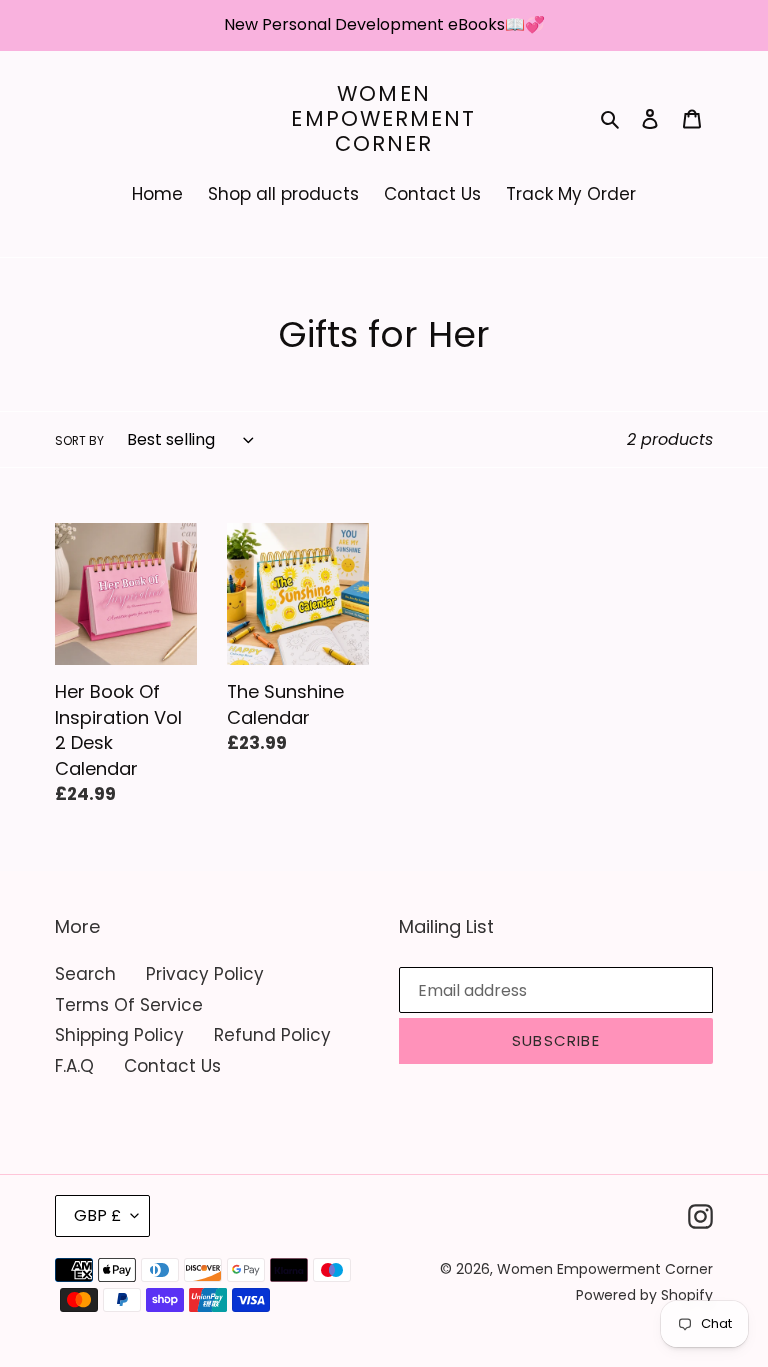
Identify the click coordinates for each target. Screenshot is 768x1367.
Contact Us (172, 1066)
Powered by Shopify (644, 1295)
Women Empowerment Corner (383, 119)
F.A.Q (74, 1066)
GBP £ (97, 1215)
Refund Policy (272, 1035)
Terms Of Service (129, 1005)
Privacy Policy (205, 974)
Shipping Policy (119, 1035)
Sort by (79, 440)
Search (85, 974)
